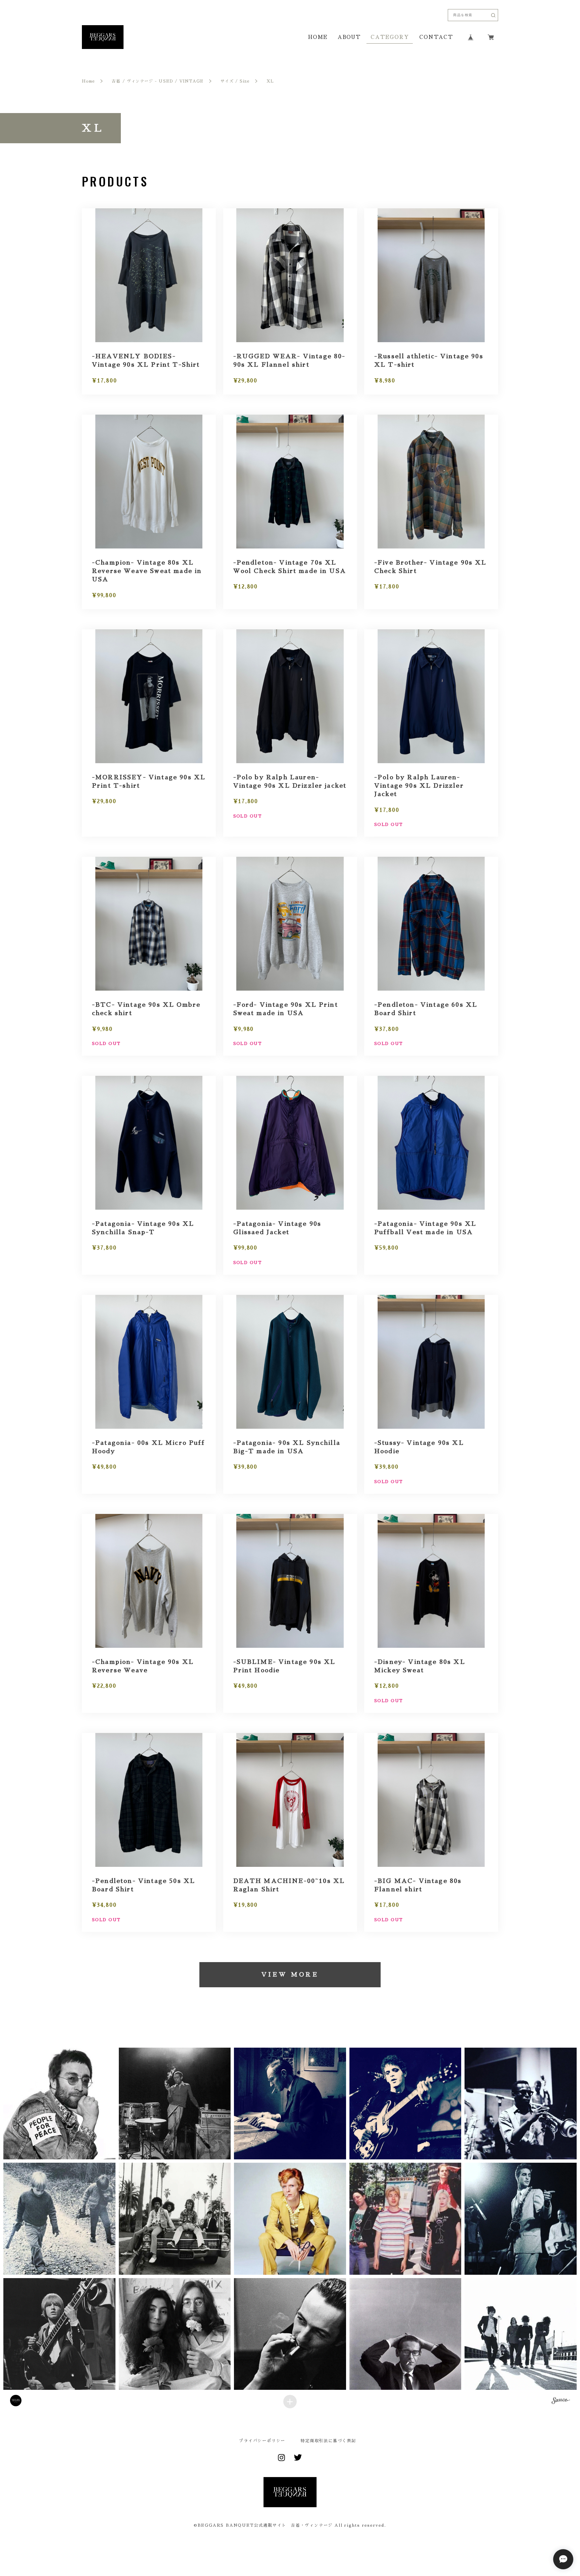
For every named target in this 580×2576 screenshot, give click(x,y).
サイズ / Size (235, 81)
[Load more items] (290, 2402)
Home (88, 81)
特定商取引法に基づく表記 (328, 2441)
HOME (318, 37)
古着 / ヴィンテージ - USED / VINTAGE (158, 81)
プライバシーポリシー (262, 2441)
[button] (59, 2104)
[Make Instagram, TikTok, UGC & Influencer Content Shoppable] (561, 2402)
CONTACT (436, 37)
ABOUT (349, 37)
